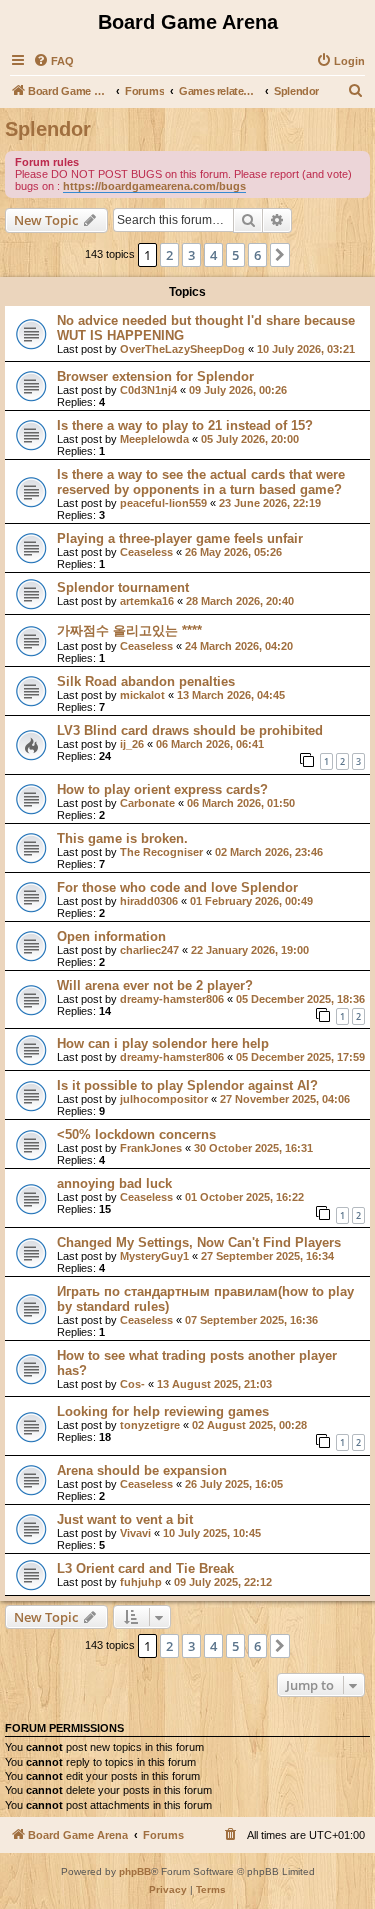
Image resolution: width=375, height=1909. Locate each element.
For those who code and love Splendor (177, 887)
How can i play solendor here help (163, 1043)
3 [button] (191, 255)
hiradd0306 (149, 901)
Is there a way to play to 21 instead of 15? (185, 425)
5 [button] (235, 255)
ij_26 (132, 744)
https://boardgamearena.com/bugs (154, 186)
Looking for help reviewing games (163, 1411)
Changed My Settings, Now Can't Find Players (199, 1242)
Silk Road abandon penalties (146, 681)
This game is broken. (122, 838)
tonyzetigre (150, 1425)
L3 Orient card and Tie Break (145, 1568)
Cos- (132, 1384)
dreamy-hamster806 (172, 999)
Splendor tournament (123, 587)
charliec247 (149, 950)
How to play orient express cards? (162, 789)
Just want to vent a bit (125, 1519)
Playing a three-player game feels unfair (180, 538)
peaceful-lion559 (163, 503)
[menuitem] (53, 61)
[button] (280, 255)
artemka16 (147, 601)
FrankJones (151, 1148)
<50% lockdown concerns (136, 1134)
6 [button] (257, 255)
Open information (111, 936)
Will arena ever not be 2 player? (155, 985)
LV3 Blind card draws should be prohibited (190, 730)
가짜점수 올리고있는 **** (129, 630)
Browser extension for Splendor (155, 376)
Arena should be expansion (142, 1470)
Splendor (48, 129)
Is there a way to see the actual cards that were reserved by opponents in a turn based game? (201, 482)
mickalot (142, 695)
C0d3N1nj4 (148, 390)
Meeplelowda (154, 439)
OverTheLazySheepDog (182, 349)
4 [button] (213, 255)
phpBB (135, 1871)
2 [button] (169, 255)
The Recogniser (161, 852)
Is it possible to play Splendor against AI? (187, 1085)
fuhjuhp (141, 1582)
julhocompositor (164, 1099)
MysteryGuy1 (154, 1256)
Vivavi (135, 1533)
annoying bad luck (114, 1183)
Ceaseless (146, 552)
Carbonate (147, 803)
